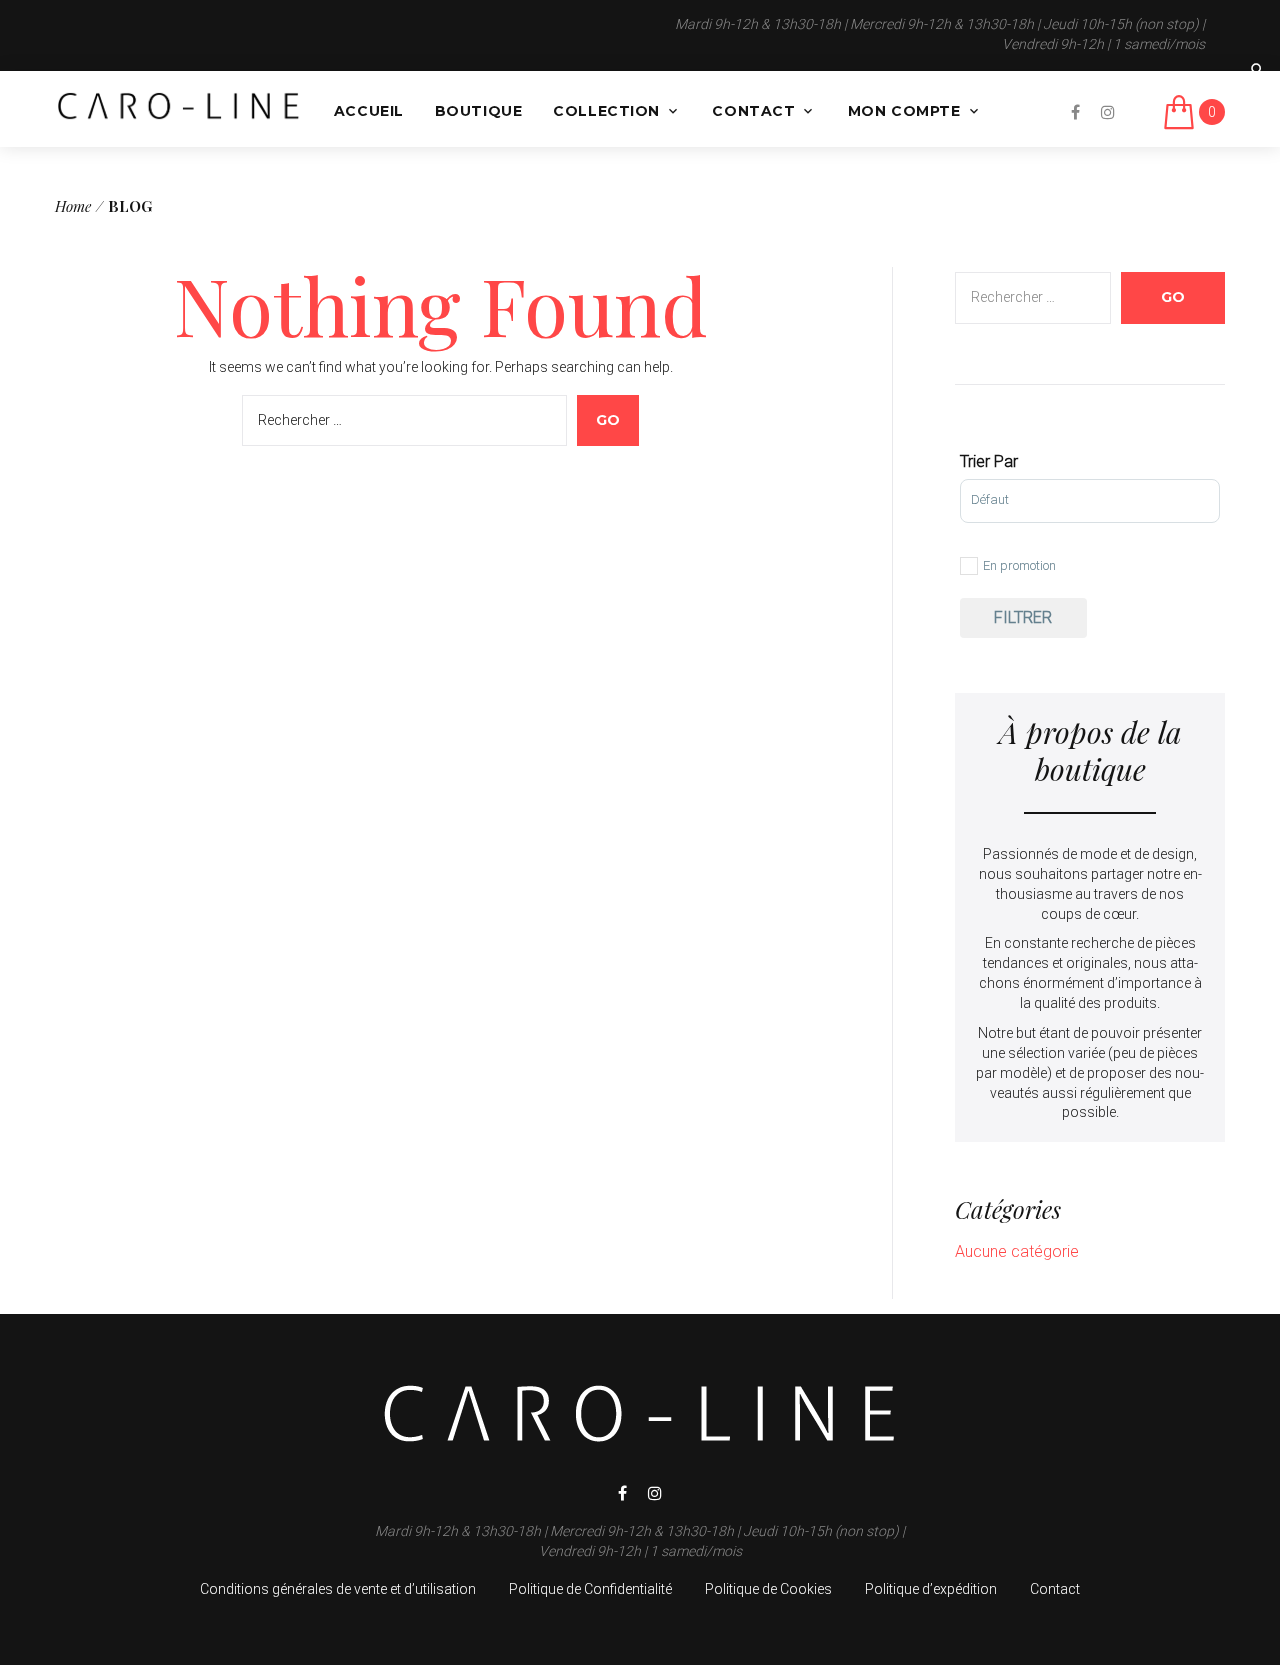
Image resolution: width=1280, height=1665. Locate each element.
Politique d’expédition (931, 1589)
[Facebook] (1075, 112)
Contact (753, 111)
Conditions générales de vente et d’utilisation (338, 1589)
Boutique (478, 111)
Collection (606, 111)
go (608, 420)
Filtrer (1023, 617)
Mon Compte (904, 111)
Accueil (369, 111)
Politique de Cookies (768, 1589)
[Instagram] (1108, 112)
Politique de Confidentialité (590, 1589)
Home (73, 206)
